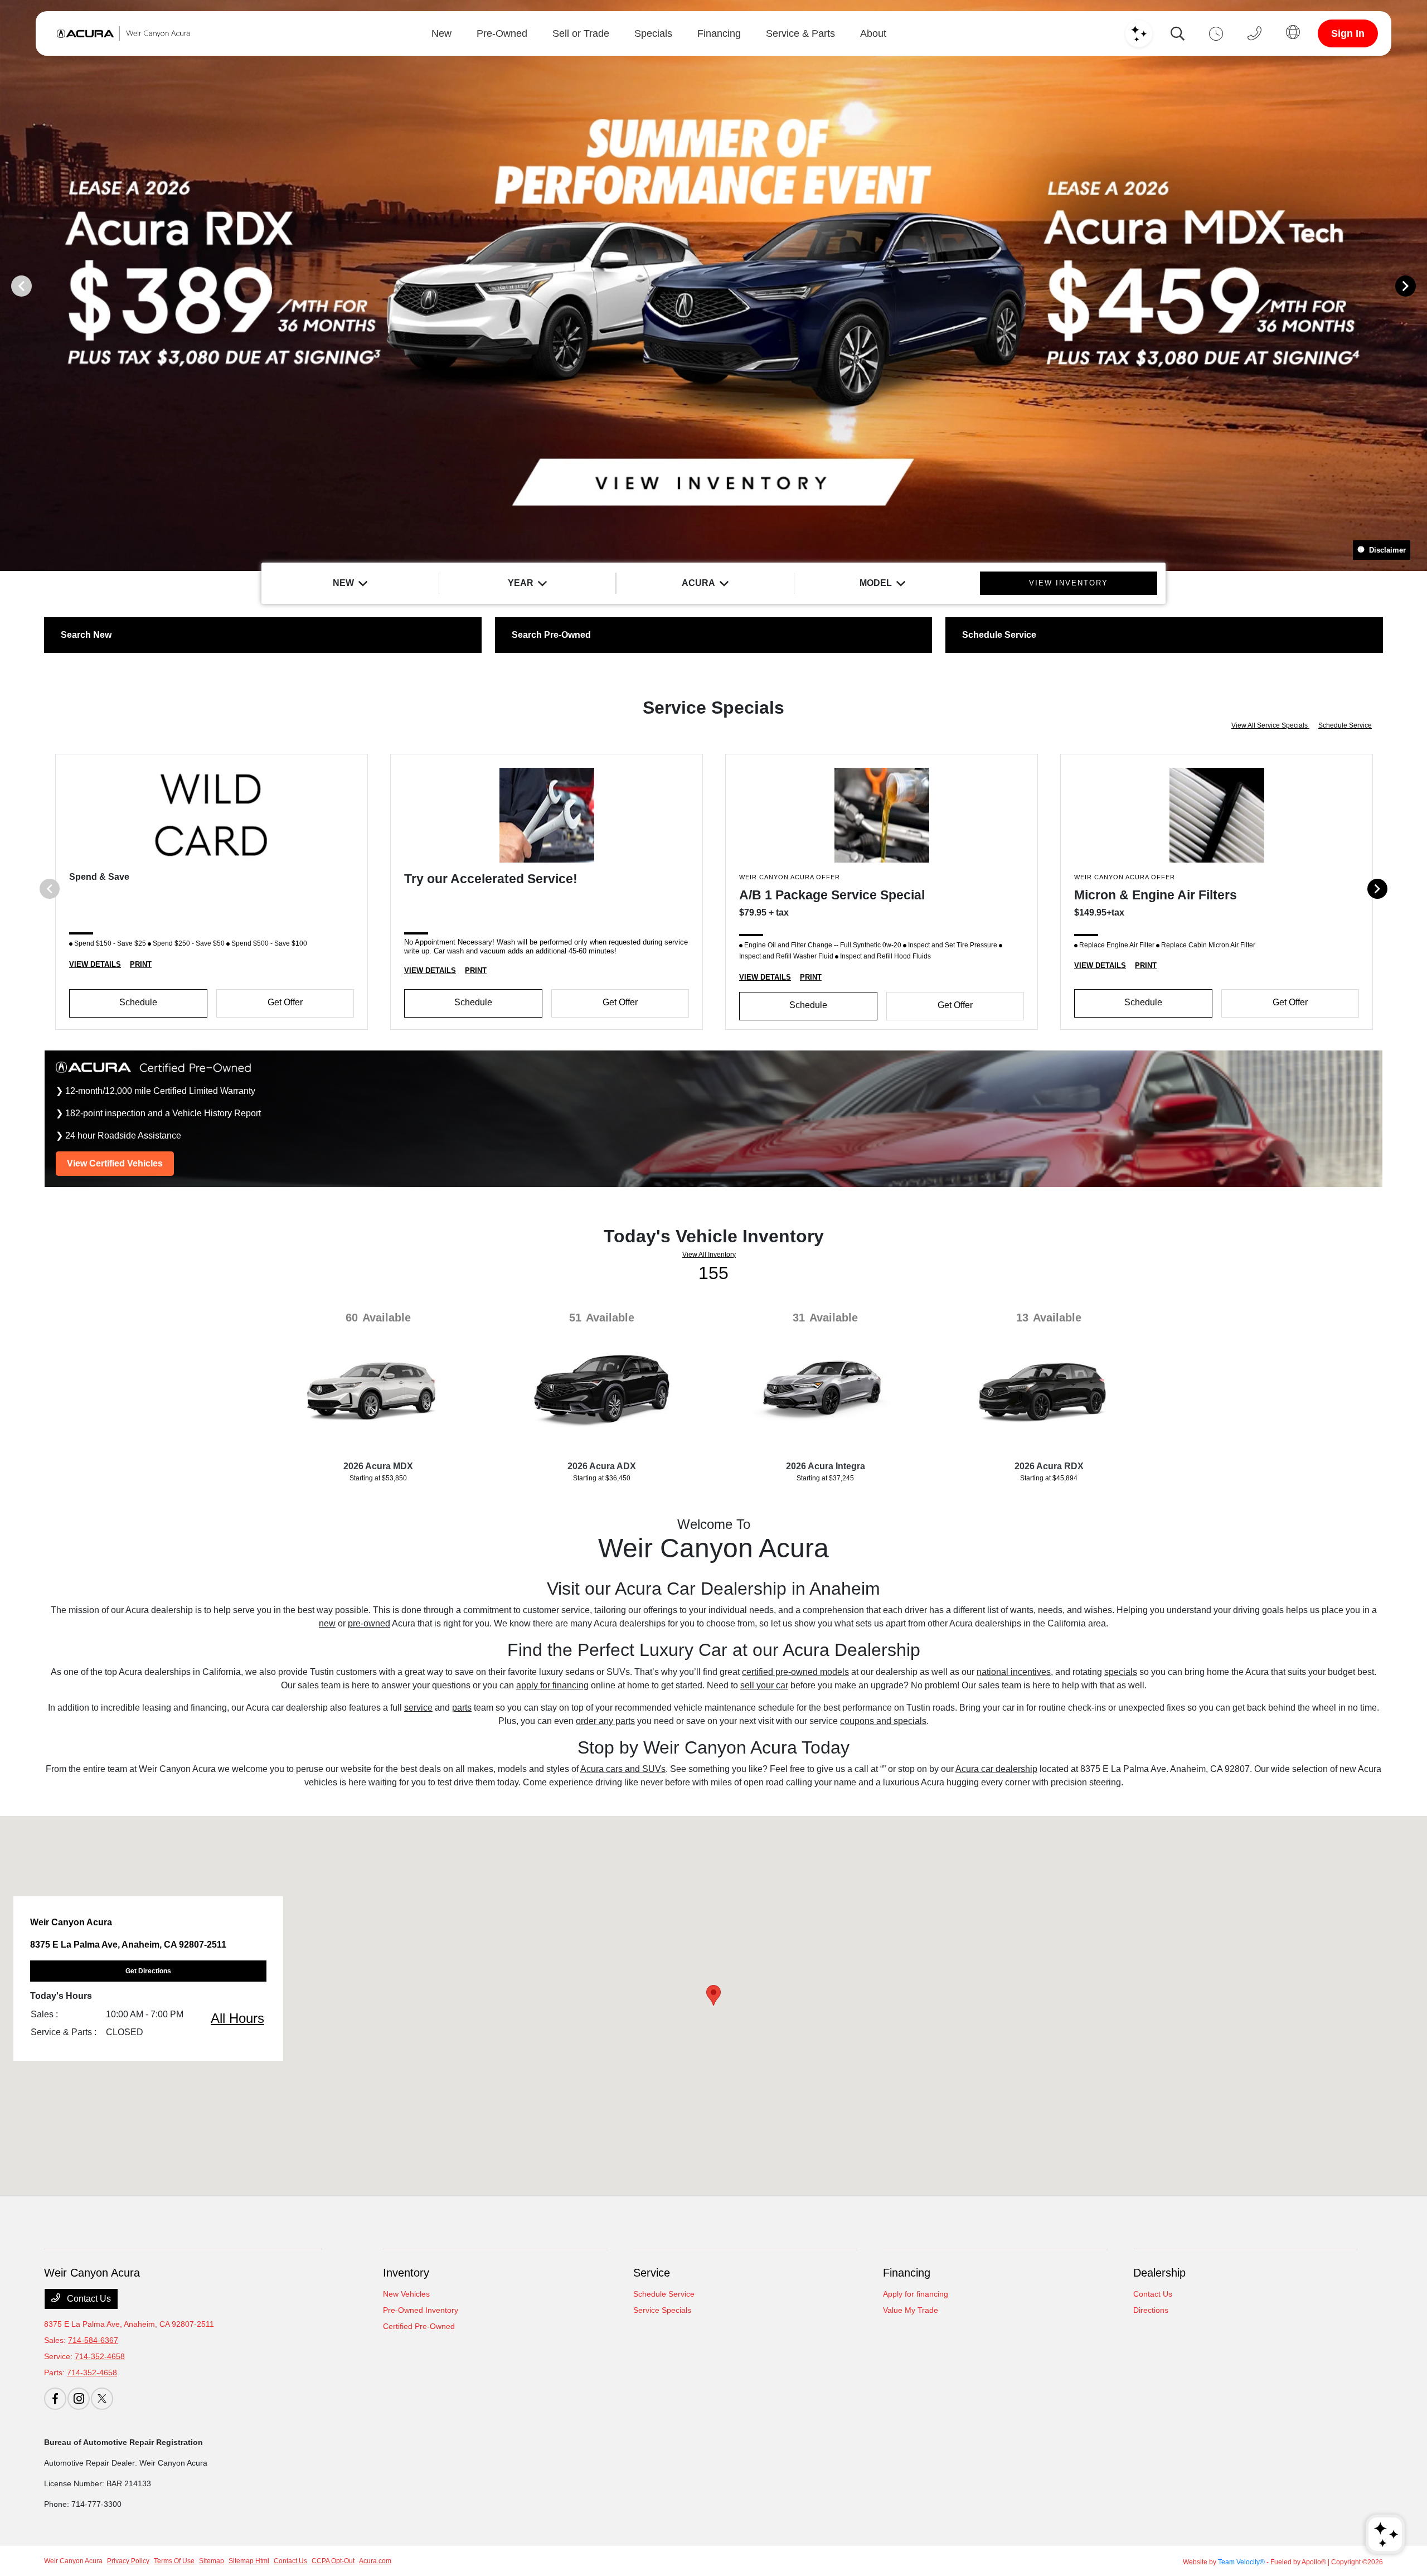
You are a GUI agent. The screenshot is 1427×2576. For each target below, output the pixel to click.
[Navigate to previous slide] (8, 285)
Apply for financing (916, 2294)
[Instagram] (79, 2399)
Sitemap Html (249, 2561)
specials (1121, 1672)
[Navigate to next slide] (1419, 285)
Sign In (1348, 33)
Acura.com (375, 2561)
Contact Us (88, 2299)
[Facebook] (55, 2399)
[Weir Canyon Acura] (121, 33)
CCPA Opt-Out (333, 2561)
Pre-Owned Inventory (421, 2310)
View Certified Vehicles (115, 1163)
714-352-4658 (100, 2356)
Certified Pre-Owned (419, 2326)
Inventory (406, 2273)
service (418, 1708)
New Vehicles (406, 2294)
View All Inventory (709, 1255)
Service (652, 2273)
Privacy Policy (128, 2561)
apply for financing (552, 1685)
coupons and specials (883, 1721)
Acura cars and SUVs (623, 1769)
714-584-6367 (93, 2340)
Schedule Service (1345, 725)
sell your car (764, 1685)
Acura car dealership (996, 1769)
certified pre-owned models (795, 1672)
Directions (1151, 2310)
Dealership (1159, 2273)
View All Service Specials (1270, 725)
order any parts (605, 1721)
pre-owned (369, 1623)
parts (462, 1708)
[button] (713, 1995)
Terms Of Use (174, 2561)
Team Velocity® (1241, 2562)
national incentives (1014, 1672)
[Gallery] (713, 285)
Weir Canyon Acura (73, 2561)
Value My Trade (911, 2310)
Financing (907, 2273)
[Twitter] (102, 2399)
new (327, 1623)
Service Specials (662, 2310)
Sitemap (212, 2561)
